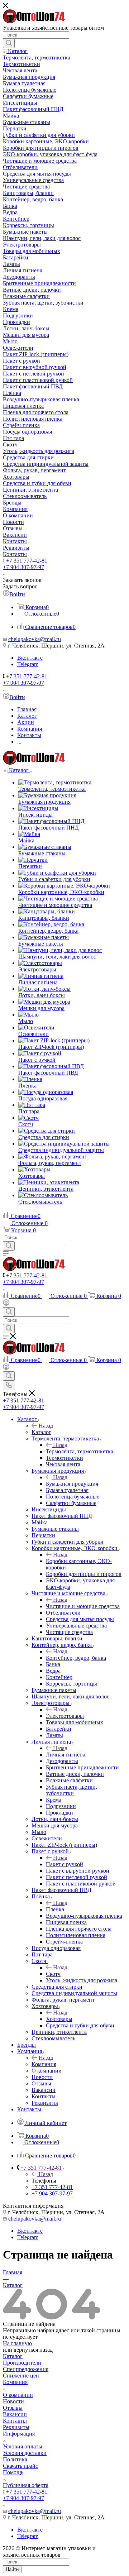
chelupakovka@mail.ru (35, 639)
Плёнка (55, 1909)
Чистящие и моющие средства (83, 1606)
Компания (44, 2064)
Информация (19, 2434)
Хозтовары (59, 2019)
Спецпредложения (26, 2369)
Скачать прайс (20, 2466)
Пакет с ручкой (64, 1864)
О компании (18, 2395)
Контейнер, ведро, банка (76, 1658)
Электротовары (65, 1716)
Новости (13, 2401)
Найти (12, 2569)
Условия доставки (25, 2453)
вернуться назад (33, 2350)
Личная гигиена (66, 1755)
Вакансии (15, 2414)
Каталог (41, 1432)
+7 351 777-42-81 (27, 561)
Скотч (53, 1974)
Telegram (28, 664)
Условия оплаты (23, 2446)
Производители (22, 2363)
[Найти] (9, 43)
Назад (46, 1426)
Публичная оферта (26, 2485)
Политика (15, 2459)
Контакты (15, 2421)
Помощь (13, 2472)
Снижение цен (21, 2376)
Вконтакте (30, 658)
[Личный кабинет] (6, 1304)
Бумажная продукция (72, 1484)
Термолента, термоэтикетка (80, 1451)
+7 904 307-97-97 (23, 567)
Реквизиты (16, 2427)
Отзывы (13, 2408)
